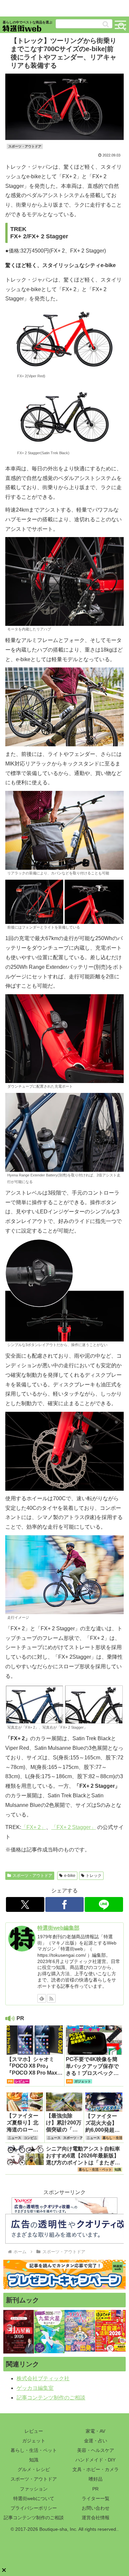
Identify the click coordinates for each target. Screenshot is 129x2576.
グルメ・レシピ (34, 2469)
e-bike (70, 1876)
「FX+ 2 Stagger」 (74, 1827)
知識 (34, 2460)
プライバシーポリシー (34, 2508)
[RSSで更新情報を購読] (51, 1998)
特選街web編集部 (58, 1928)
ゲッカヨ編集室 (35, 2388)
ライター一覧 (96, 2498)
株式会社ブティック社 (43, 2378)
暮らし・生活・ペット (34, 2450)
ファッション (34, 2489)
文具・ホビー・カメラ (96, 2469)
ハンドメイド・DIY (95, 2460)
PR (95, 2489)
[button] (106, 24)
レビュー (34, 2431)
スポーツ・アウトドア (32, 1876)
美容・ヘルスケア (96, 2450)
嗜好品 (96, 2479)
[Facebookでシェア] (64, 1904)
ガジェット (34, 2441)
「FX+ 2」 (34, 1827)
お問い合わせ (96, 2508)
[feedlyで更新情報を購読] (42, 1998)
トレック (94, 1876)
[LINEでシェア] (104, 1904)
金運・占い (96, 2441)
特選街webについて (34, 2498)
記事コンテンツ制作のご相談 (51, 2398)
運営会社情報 (96, 2518)
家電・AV (95, 2431)
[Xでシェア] (25, 1904)
